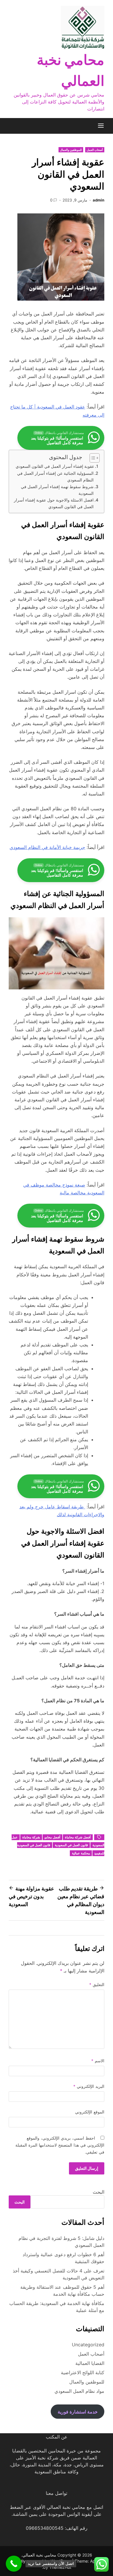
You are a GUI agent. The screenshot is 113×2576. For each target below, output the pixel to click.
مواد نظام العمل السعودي (79, 2391)
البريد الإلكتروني (89, 2086)
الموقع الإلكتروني (90, 2112)
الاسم (98, 2061)
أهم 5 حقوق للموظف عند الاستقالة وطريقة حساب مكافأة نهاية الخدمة (62, 2290)
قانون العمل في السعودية (71, 1845)
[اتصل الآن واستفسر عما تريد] (14, 2564)
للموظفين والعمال (71, 150)
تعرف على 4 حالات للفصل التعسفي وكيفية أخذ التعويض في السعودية (59, 2274)
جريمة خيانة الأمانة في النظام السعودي (47, 847)
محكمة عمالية (81, 1853)
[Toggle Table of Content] (92, 458)
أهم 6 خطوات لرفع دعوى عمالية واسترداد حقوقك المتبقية (63, 2258)
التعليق (97, 1984)
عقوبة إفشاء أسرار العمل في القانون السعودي (55, 466)
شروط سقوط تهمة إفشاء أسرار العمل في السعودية (57, 490)
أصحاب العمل (95, 150)
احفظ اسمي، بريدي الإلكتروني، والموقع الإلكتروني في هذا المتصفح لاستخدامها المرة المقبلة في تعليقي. (60, 2145)
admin (99, 200)
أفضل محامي (52, 1837)
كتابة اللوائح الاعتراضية (83, 2372)
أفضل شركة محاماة (78, 1837)
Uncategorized (88, 2345)
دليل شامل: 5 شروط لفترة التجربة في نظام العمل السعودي (61, 2242)
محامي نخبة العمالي (39, 2555)
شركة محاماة (31, 1837)
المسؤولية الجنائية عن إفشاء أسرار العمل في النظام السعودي (55, 477)
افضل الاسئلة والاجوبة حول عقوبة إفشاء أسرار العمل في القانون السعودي (54, 503)
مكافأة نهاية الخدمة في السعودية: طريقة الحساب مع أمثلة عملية (57, 2307)
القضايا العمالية (90, 2363)
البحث (99, 2192)
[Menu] (101, 126)
